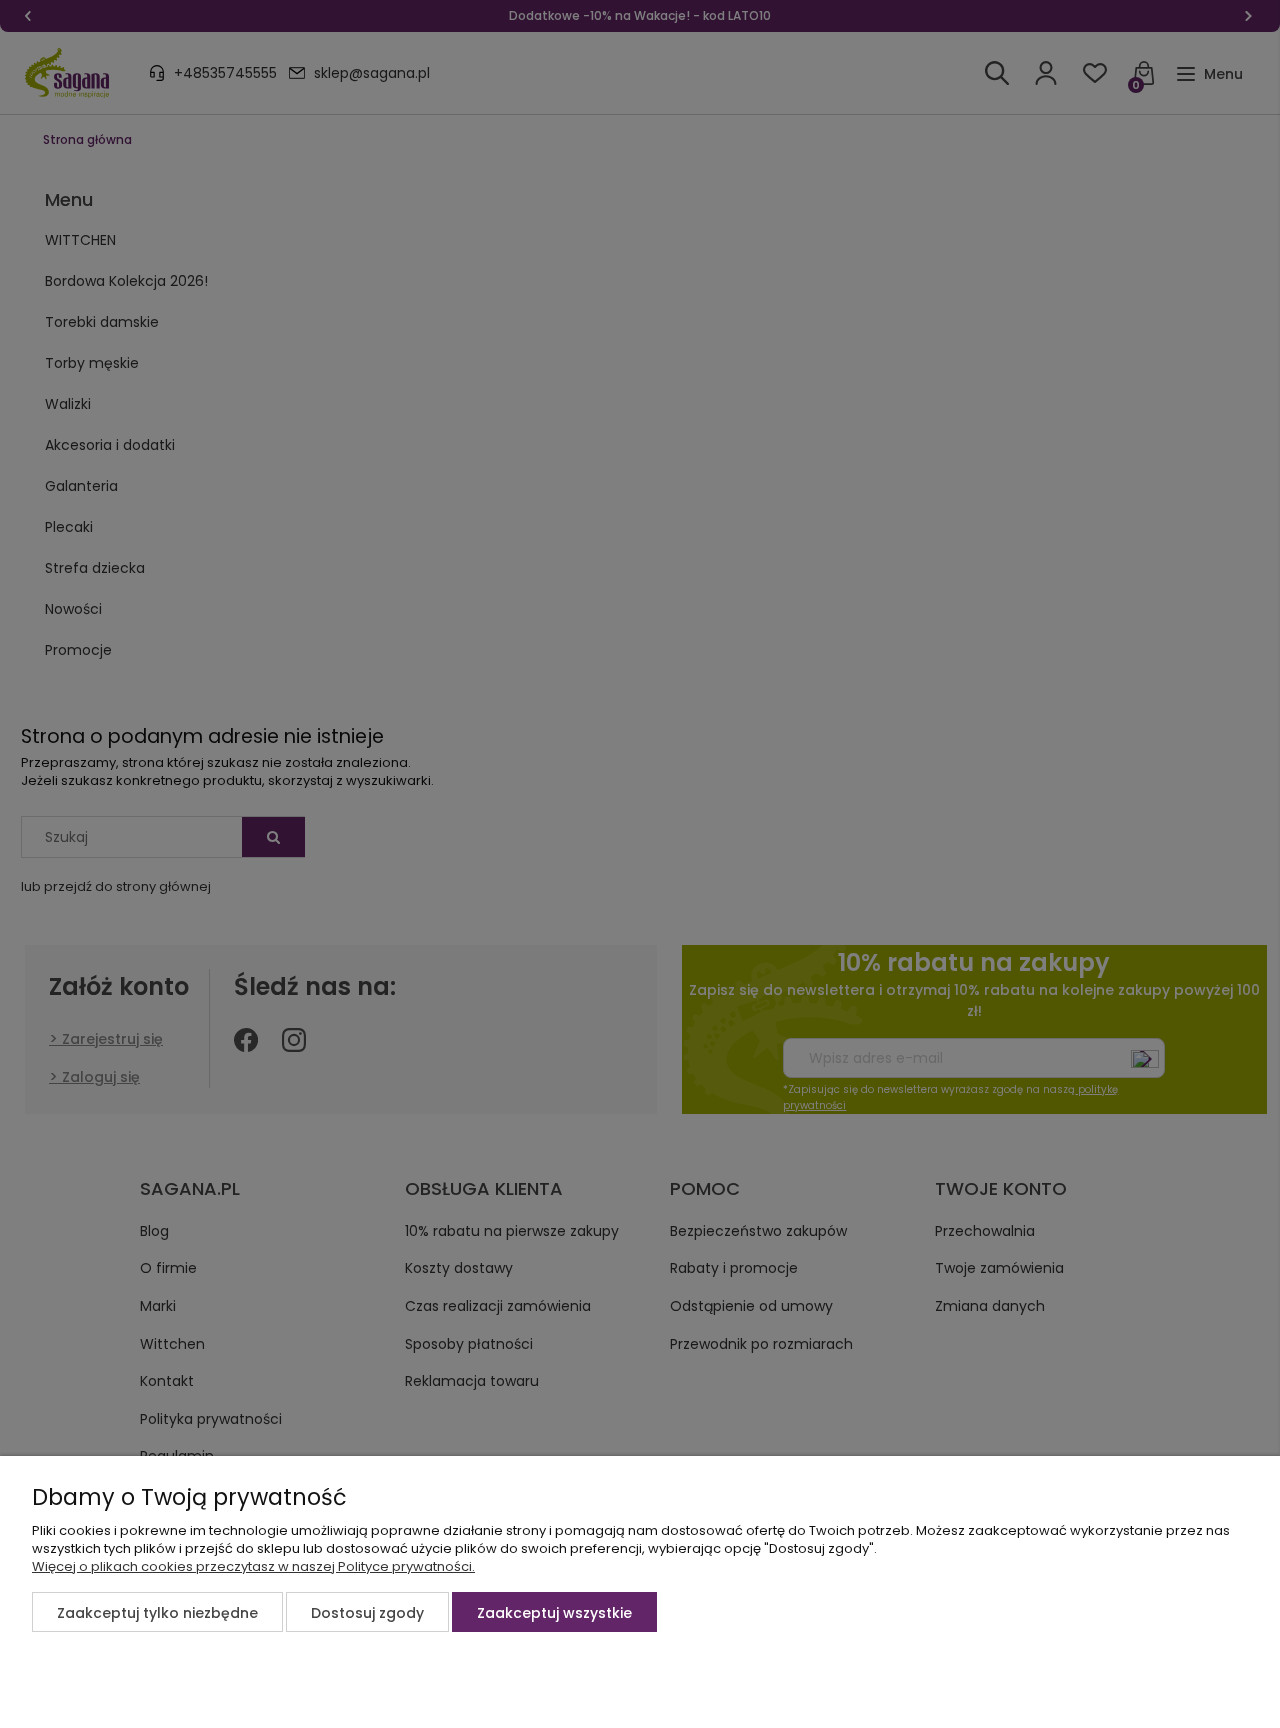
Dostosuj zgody (367, 1613)
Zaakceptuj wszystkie (554, 1613)
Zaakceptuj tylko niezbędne (157, 1613)
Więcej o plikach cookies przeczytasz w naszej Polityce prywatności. (253, 1566)
